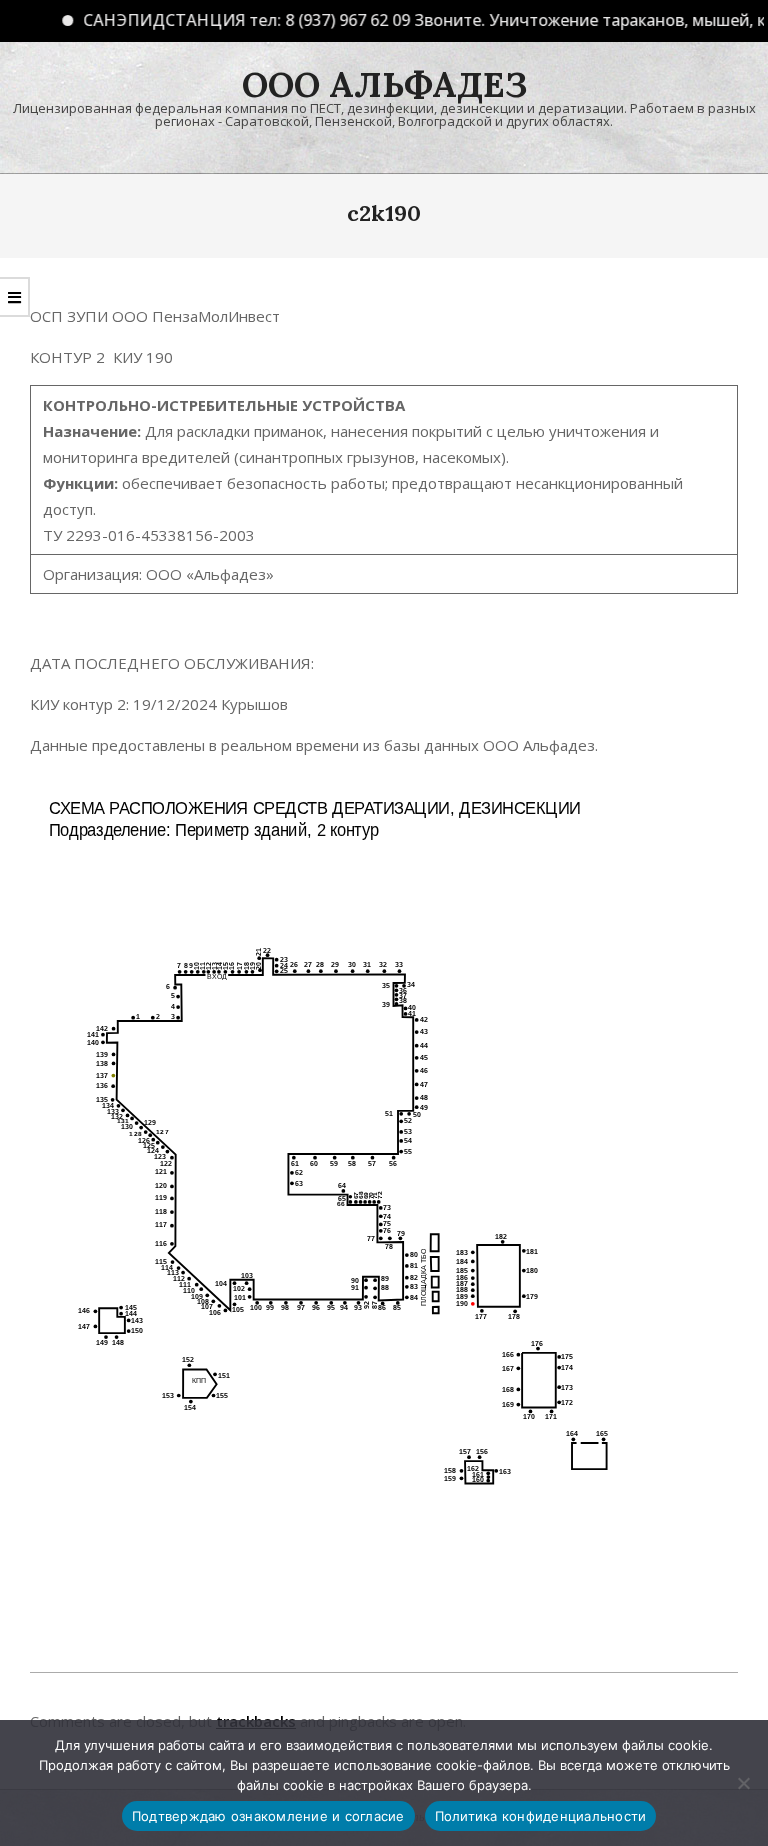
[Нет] (743, 1783)
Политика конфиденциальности (541, 1816)
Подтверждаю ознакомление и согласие (268, 1816)
